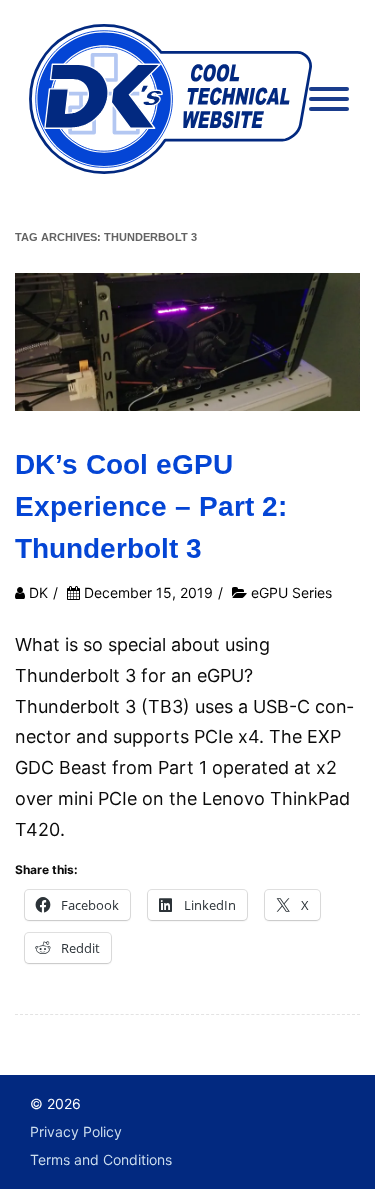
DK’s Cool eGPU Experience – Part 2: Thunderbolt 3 (151, 506)
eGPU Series (291, 592)
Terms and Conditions (101, 1159)
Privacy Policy (76, 1131)
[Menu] (329, 101)
